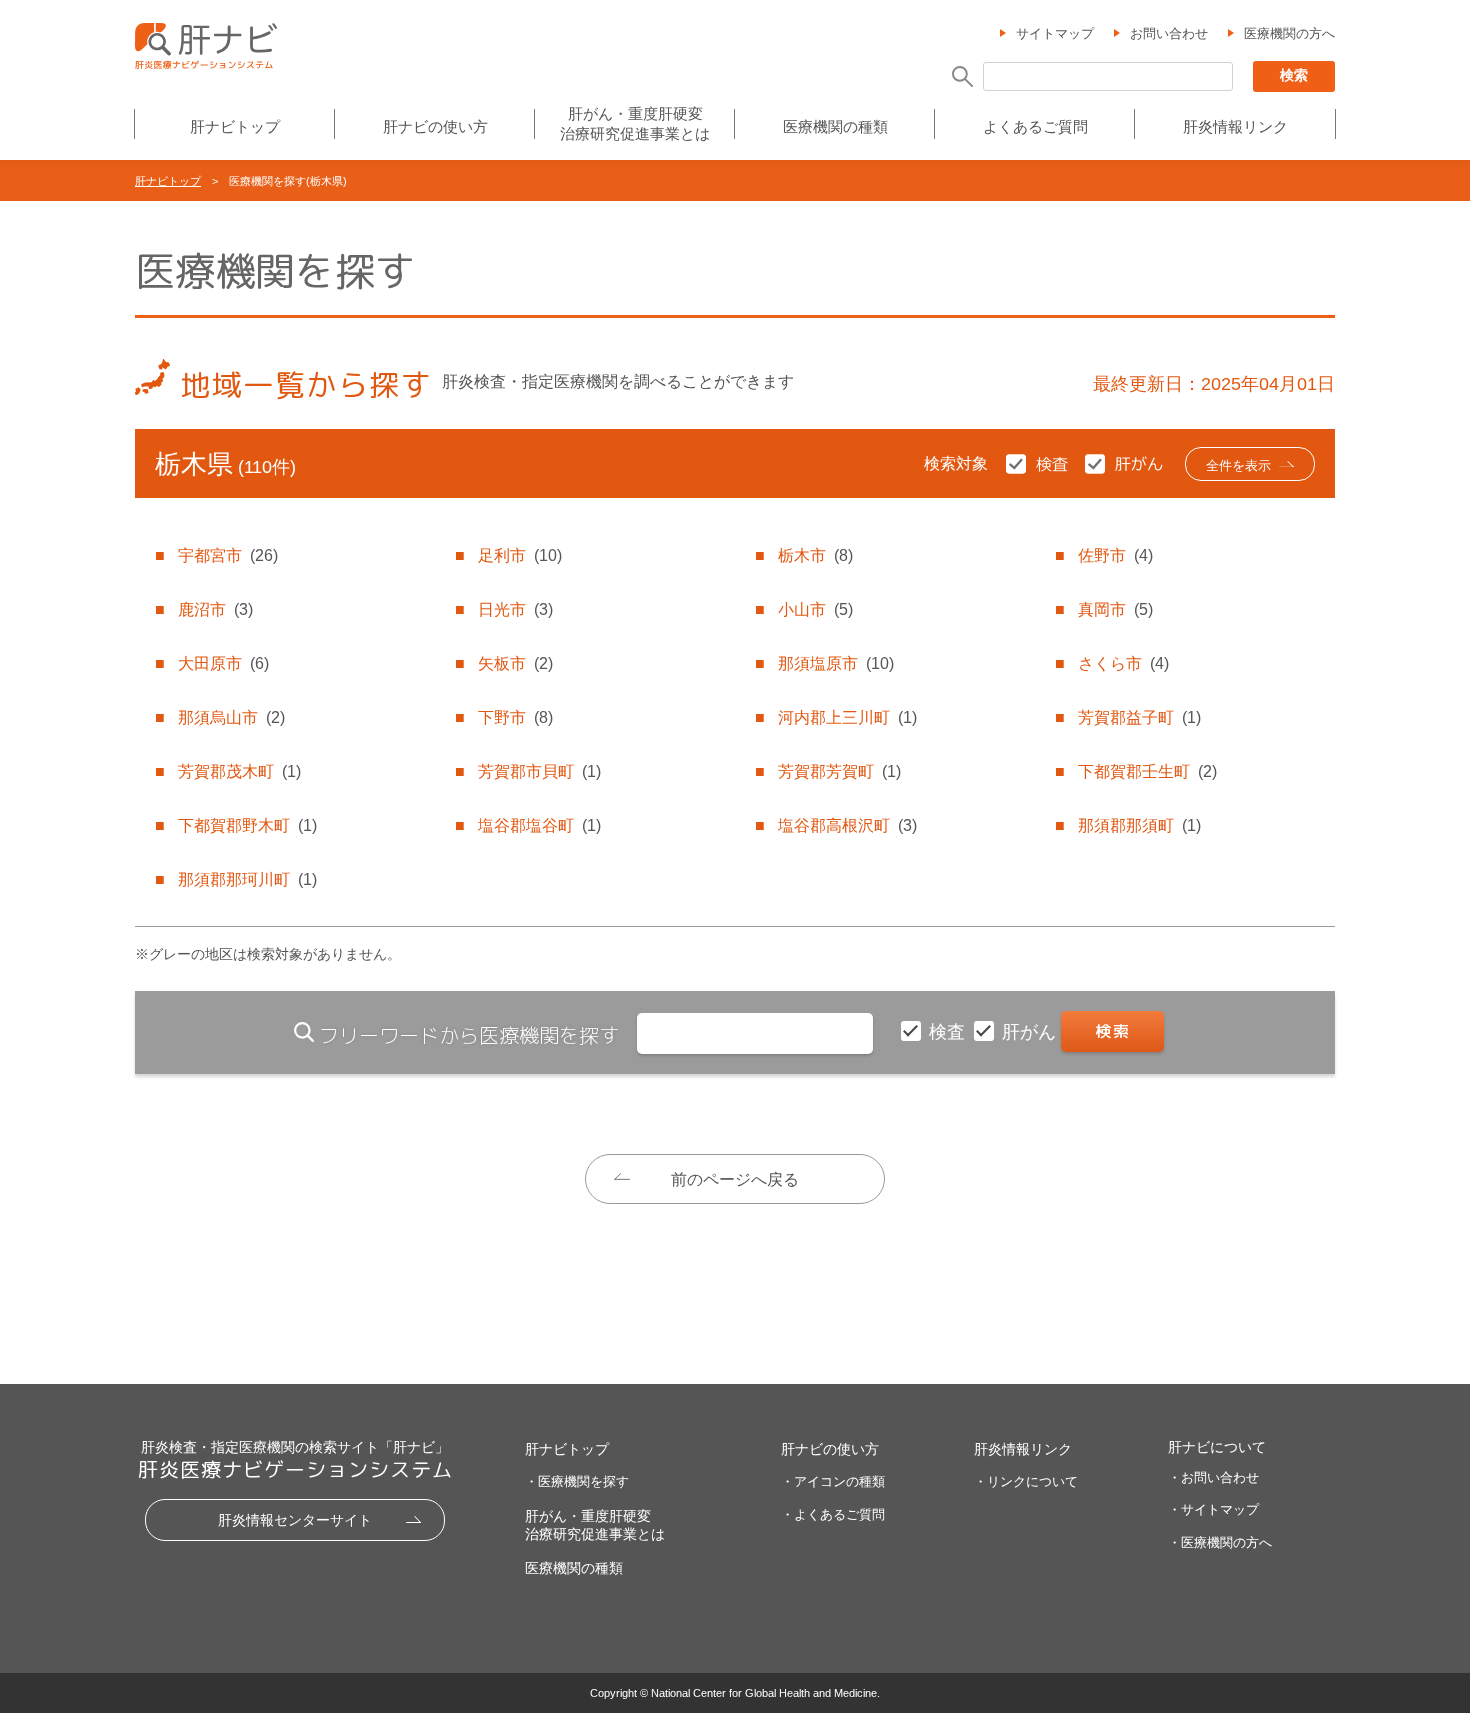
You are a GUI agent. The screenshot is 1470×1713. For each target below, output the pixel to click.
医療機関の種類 (835, 126)
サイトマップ (1055, 33)
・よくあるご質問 (833, 1514)
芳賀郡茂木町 (239, 771)
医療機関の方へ (1289, 33)
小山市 (815, 609)
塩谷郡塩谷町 (539, 825)
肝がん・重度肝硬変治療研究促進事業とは (635, 123)
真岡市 (1115, 609)
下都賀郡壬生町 (1147, 771)
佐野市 (1115, 555)
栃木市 (815, 555)
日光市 (515, 609)
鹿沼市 (215, 609)
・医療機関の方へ (1220, 1542)
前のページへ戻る (735, 1179)
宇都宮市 (228, 555)
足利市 (520, 555)
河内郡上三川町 (847, 717)
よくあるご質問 (1035, 126)
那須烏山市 (231, 717)
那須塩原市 (836, 663)
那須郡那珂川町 (247, 879)
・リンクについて (1026, 1481)
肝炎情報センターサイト (295, 1520)
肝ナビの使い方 (435, 126)
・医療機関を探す (577, 1481)
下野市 (515, 717)
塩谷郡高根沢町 (847, 825)
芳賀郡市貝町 (539, 771)
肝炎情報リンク (1235, 126)
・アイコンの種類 (833, 1481)
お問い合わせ (1169, 33)
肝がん (1031, 1032)
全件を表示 (1238, 465)
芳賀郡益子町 (1139, 717)
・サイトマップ (1213, 1509)
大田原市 (223, 663)
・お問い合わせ (1213, 1477)
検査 (949, 1032)
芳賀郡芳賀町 (839, 771)
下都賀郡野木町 (247, 825)
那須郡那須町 (1139, 825)
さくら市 (1123, 663)
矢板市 (515, 663)
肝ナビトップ (235, 126)
